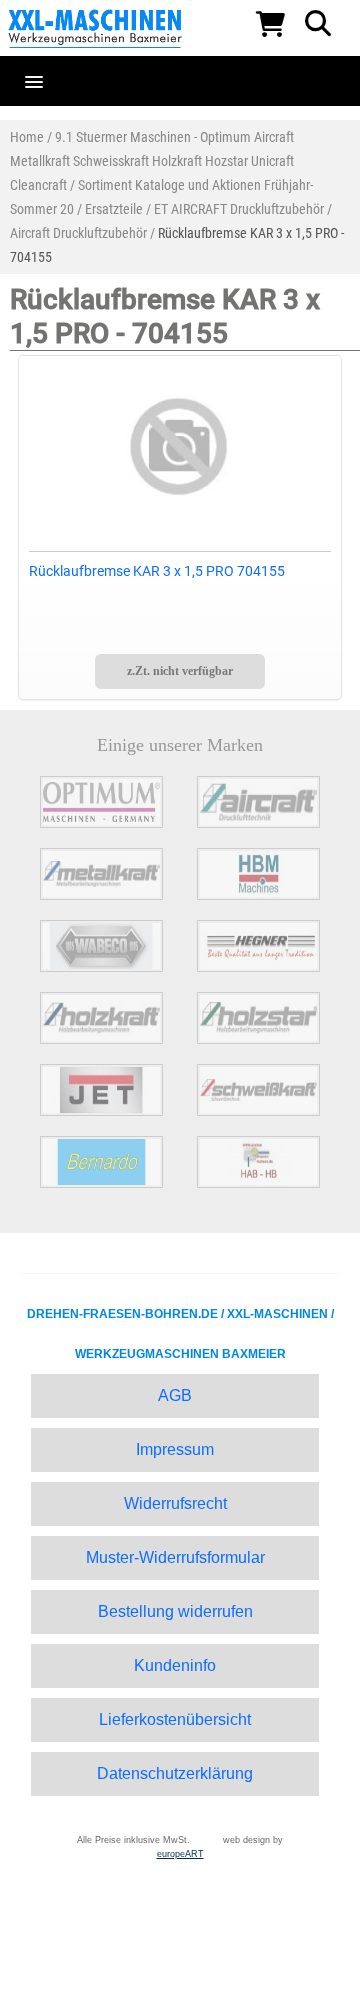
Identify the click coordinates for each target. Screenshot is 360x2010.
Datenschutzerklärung (175, 1773)
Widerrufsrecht (175, 1503)
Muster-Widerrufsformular (175, 1557)
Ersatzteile (114, 209)
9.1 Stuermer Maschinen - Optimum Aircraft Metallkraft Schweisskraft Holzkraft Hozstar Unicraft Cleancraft (152, 161)
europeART (180, 1854)
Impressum (175, 1449)
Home (27, 137)
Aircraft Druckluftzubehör (78, 233)
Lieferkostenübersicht (175, 1719)
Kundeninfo (175, 1665)
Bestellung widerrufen (175, 1611)
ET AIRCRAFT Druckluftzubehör (239, 209)
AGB (175, 1395)
